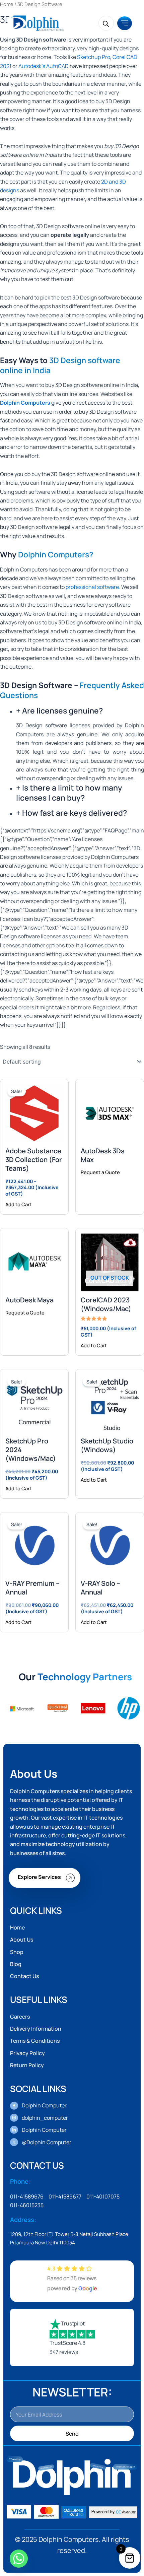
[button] (125, 23)
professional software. (93, 587)
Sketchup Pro (94, 57)
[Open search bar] (106, 23)
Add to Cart (18, 1204)
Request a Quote (100, 1172)
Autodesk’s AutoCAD (44, 66)
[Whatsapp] (19, 2559)
